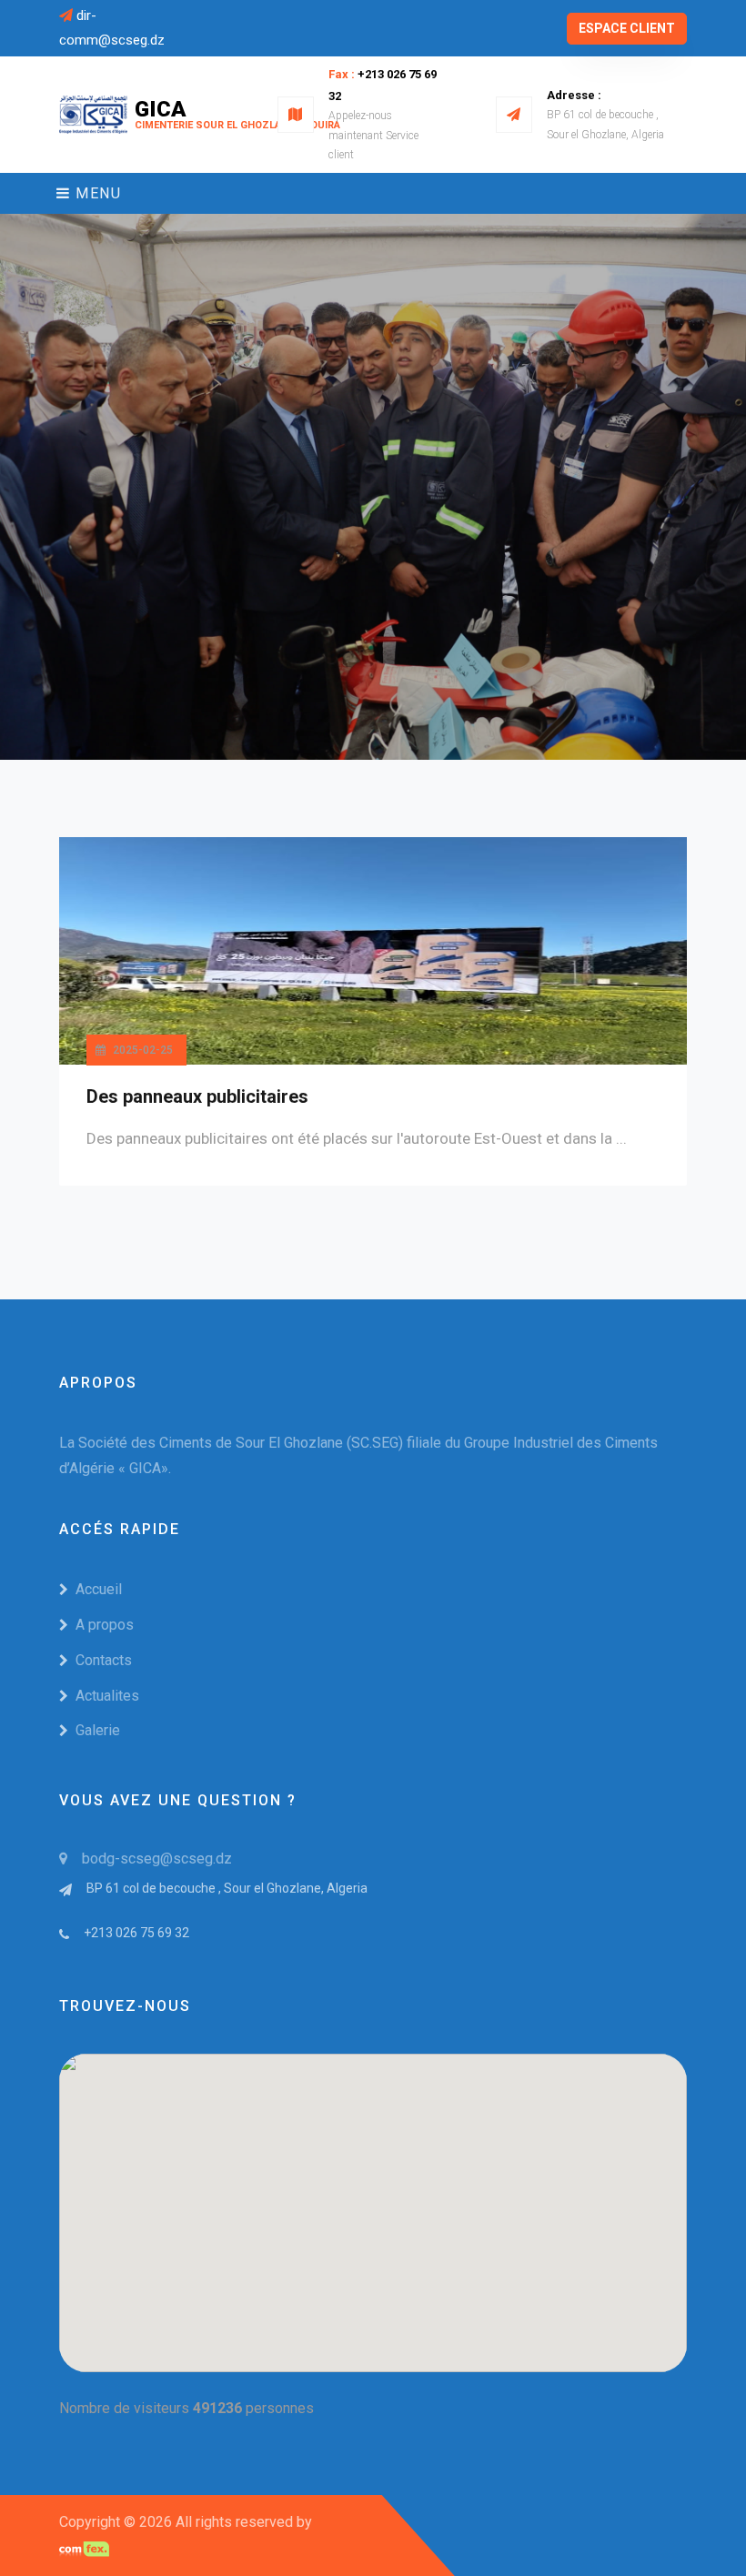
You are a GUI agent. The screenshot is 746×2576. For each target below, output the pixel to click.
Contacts (104, 1660)
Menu (96, 193)
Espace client (627, 28)
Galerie (98, 1730)
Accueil (99, 1589)
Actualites (107, 1696)
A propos (105, 1625)
